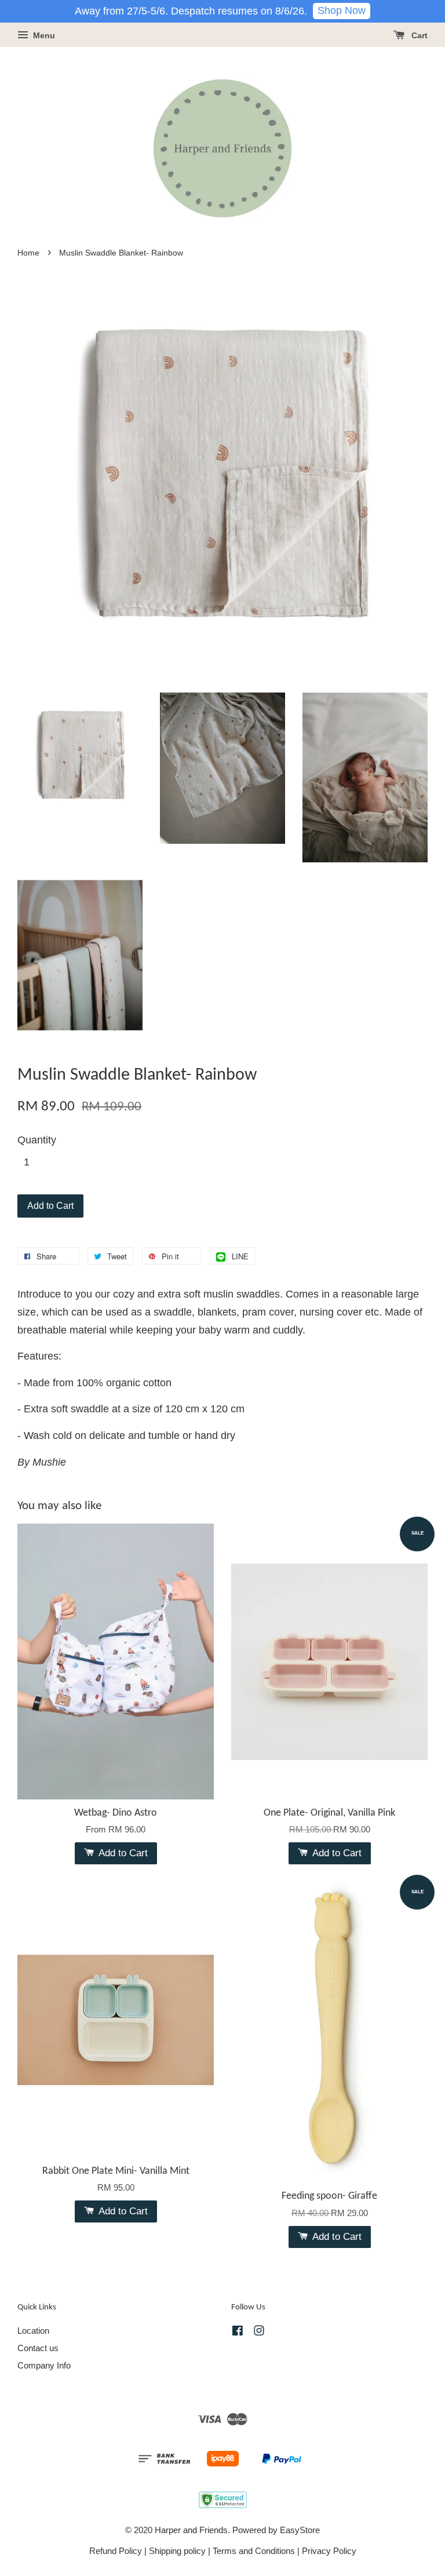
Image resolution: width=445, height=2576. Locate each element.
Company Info (44, 2365)
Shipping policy (177, 2551)
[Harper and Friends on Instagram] (259, 2332)
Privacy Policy (329, 2551)
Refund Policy (116, 2551)
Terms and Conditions (254, 2551)
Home (28, 253)
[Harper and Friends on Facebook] (238, 2332)
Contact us (38, 2348)
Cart (418, 35)
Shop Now (342, 10)
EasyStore (300, 2530)
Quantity (37, 1140)
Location (33, 2331)
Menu (43, 35)
